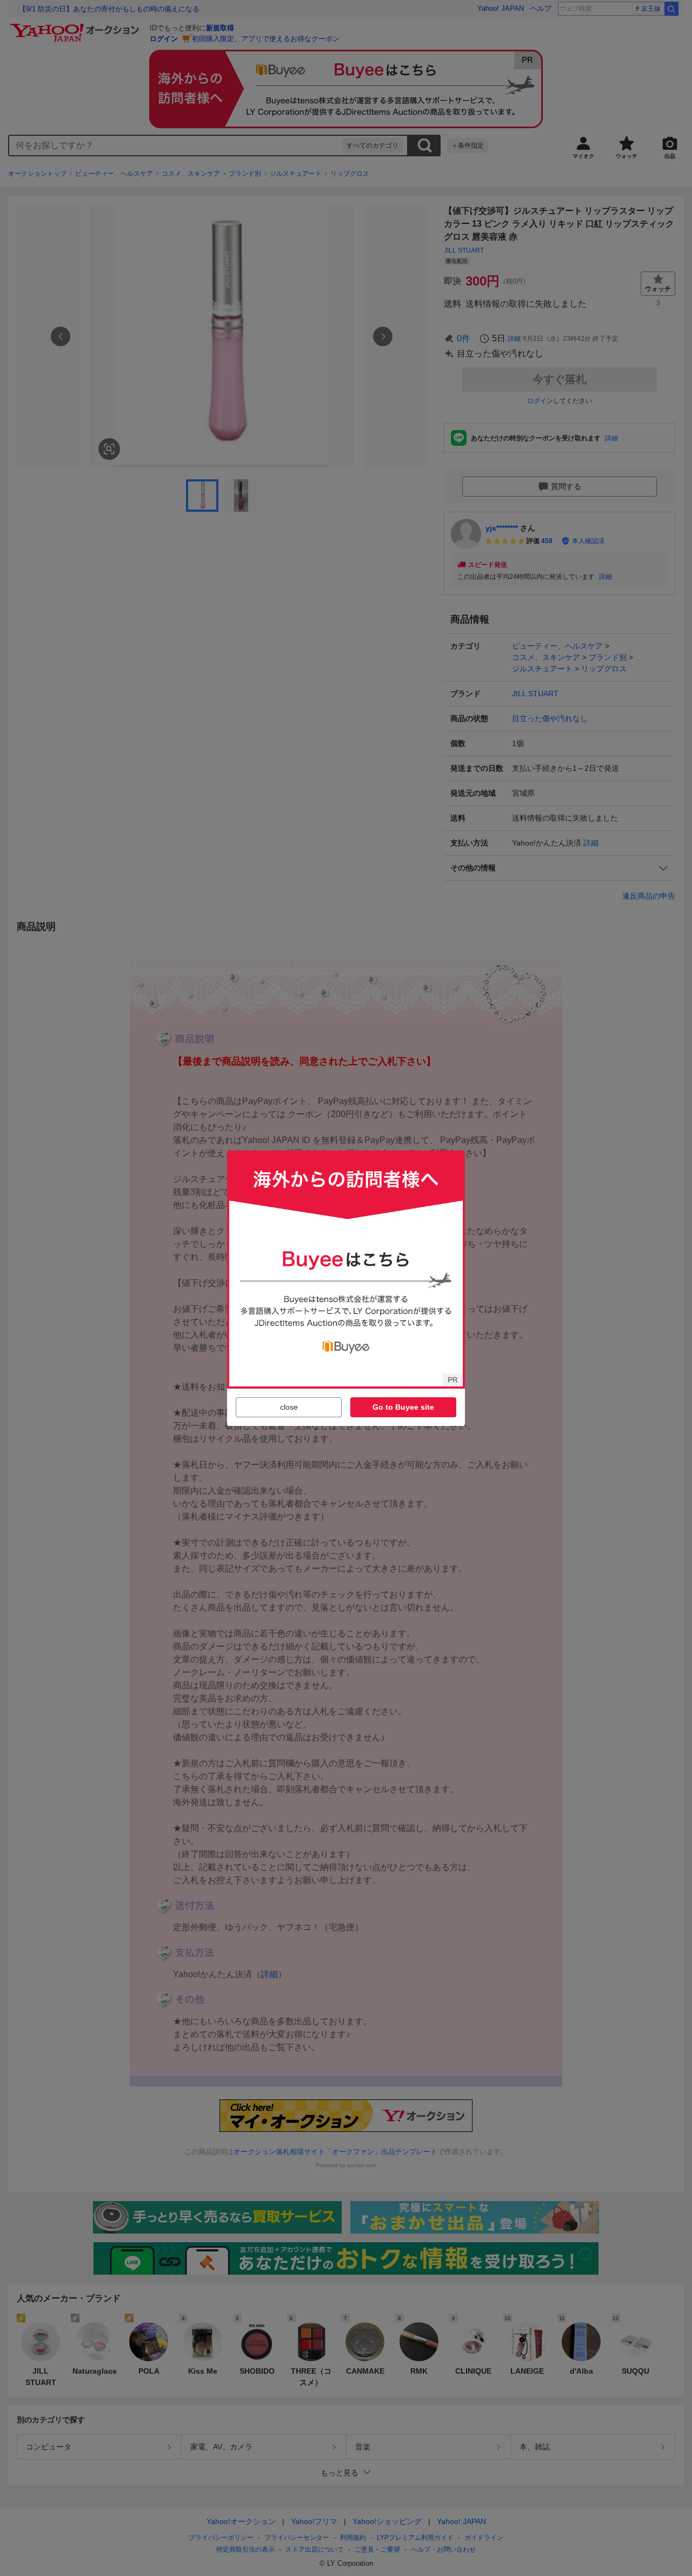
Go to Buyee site (403, 1407)
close (289, 1407)
